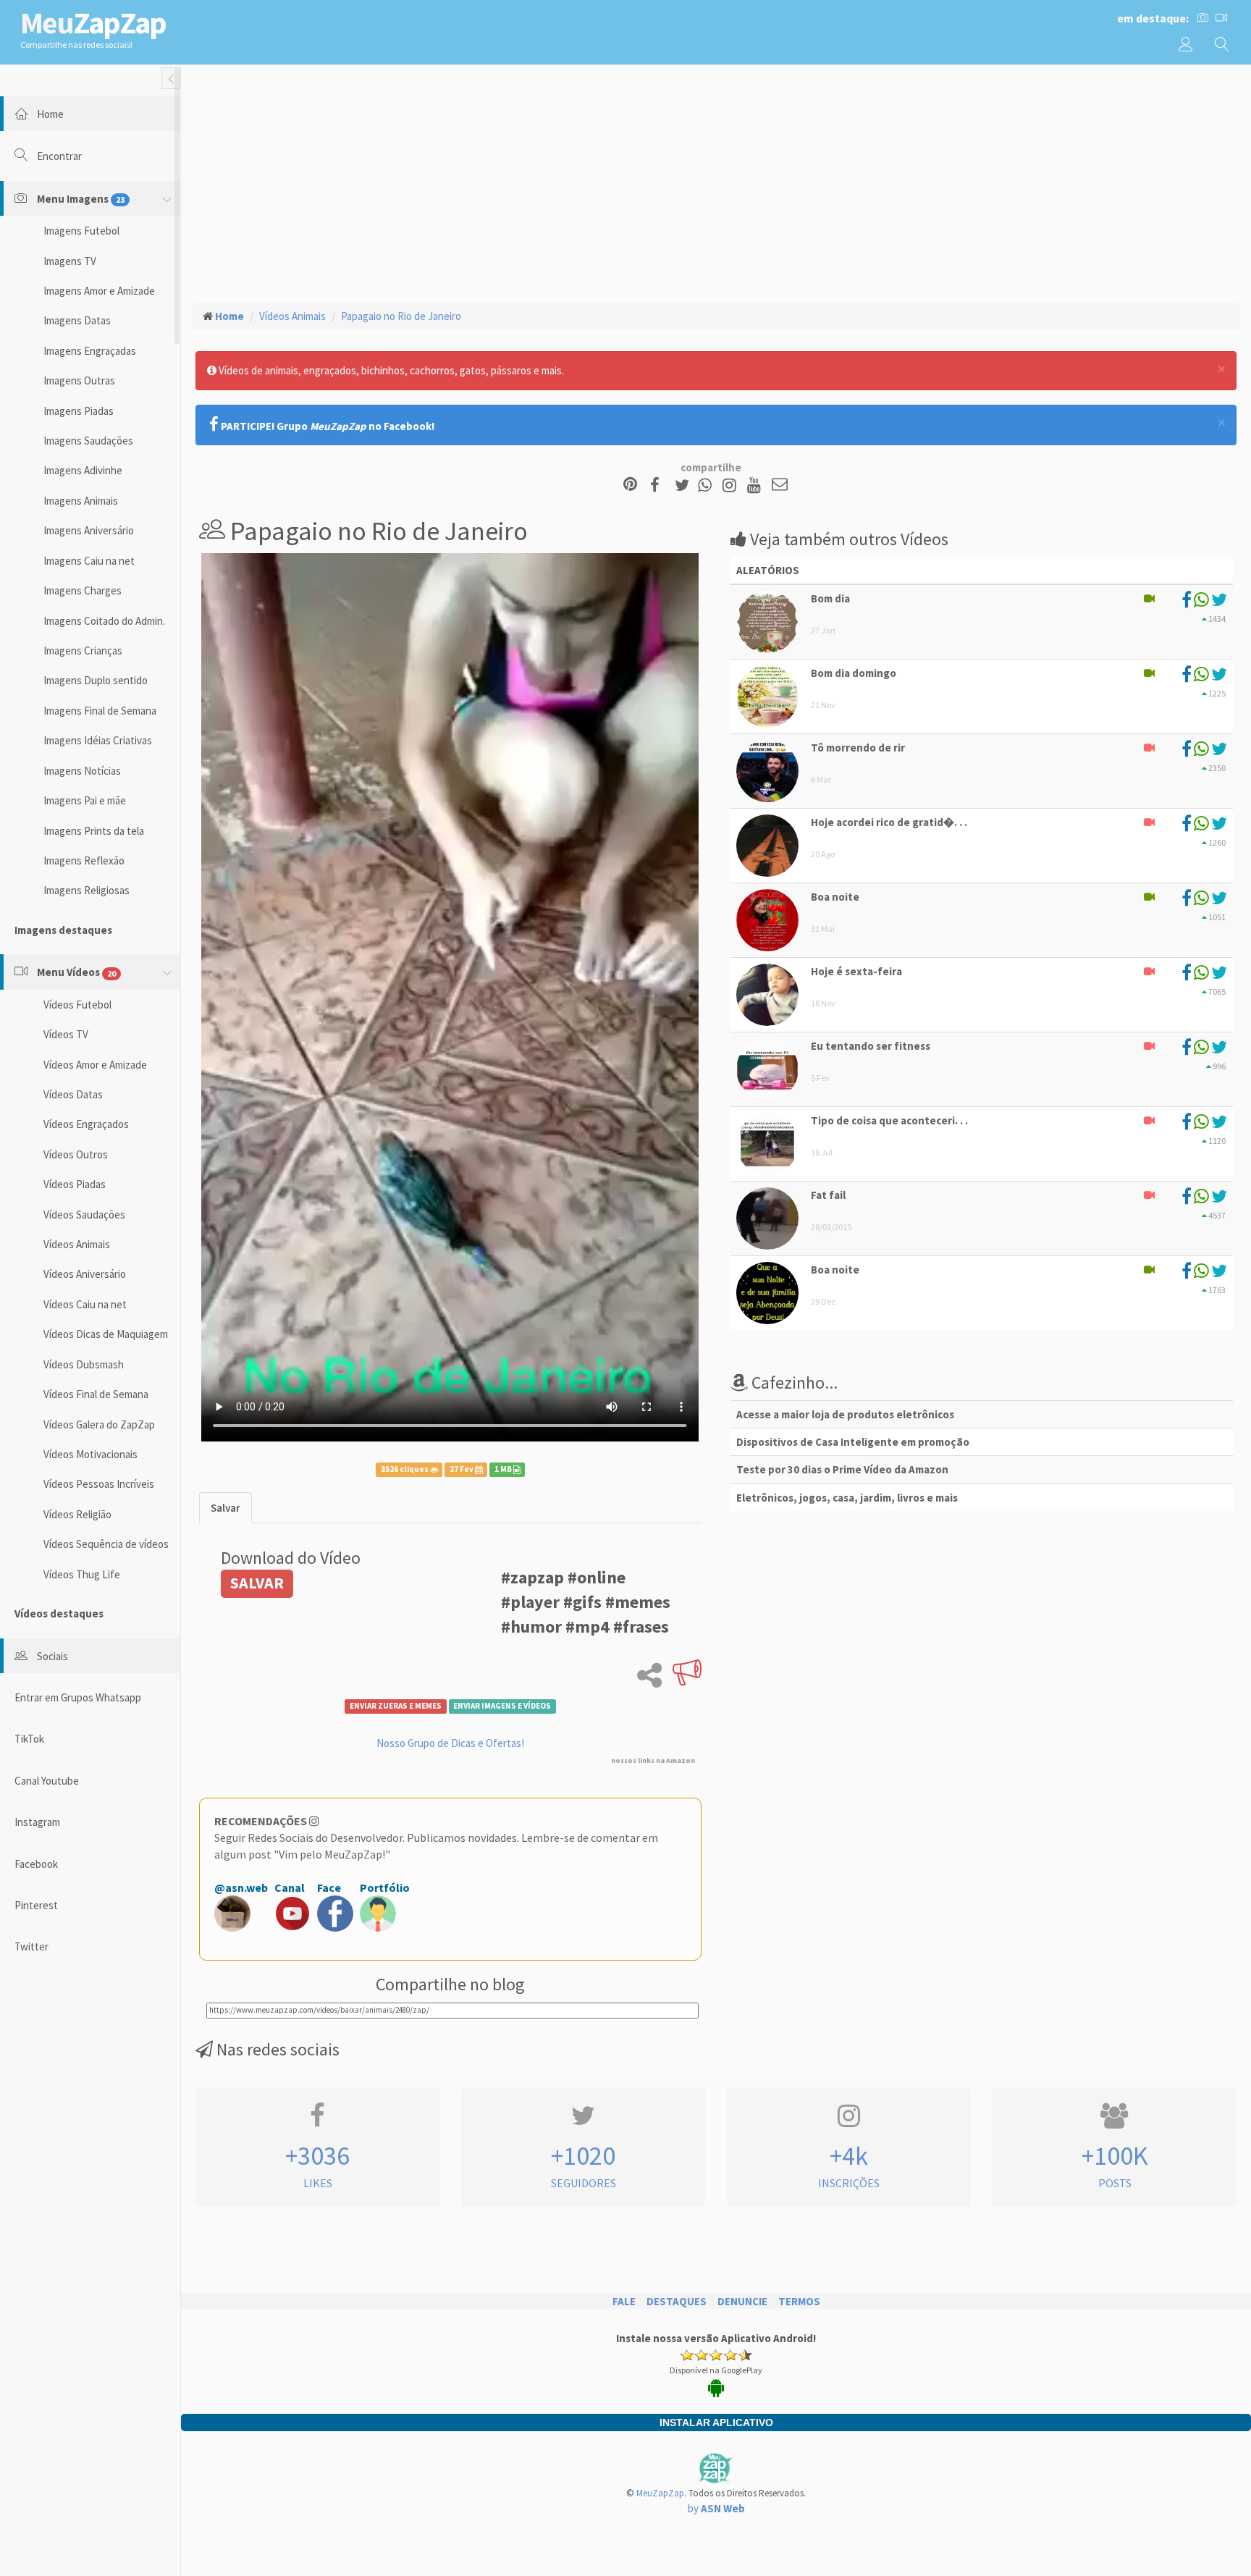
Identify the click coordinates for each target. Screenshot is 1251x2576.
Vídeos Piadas (75, 1184)
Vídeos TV (66, 1034)
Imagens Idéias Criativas (98, 740)
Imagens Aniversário (89, 530)
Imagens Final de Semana (100, 711)
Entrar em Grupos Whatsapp (78, 1697)
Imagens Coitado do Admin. (104, 621)
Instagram (37, 1822)
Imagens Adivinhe (83, 470)
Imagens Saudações (88, 441)
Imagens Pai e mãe (85, 800)
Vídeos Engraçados (86, 1124)
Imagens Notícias (82, 771)
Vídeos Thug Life (82, 1574)
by (716, 2508)
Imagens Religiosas (87, 890)
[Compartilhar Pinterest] (630, 485)
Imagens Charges (83, 590)
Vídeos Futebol (77, 1005)
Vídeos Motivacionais (90, 1454)
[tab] (226, 1508)
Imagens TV (70, 261)
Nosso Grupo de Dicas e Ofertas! (450, 1743)
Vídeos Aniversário (85, 1274)
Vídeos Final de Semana (96, 1394)
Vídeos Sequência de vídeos (106, 1544)
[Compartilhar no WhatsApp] (708, 485)
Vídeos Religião (77, 1514)
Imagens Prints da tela (94, 831)
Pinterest (36, 1905)
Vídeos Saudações (84, 1215)
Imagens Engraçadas (90, 351)
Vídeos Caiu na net (85, 1304)
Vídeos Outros (76, 1154)
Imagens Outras (79, 380)
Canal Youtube (47, 1781)
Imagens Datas (77, 320)
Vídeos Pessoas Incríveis (99, 1484)
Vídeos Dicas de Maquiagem (106, 1334)
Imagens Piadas (79, 411)
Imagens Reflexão (84, 860)
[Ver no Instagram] (732, 485)
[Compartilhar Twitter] (685, 485)
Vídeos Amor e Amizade (95, 1065)
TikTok (29, 1739)
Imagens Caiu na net (89, 561)
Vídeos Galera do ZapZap (99, 1424)
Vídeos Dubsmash (84, 1364)
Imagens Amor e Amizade (99, 291)
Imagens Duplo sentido (96, 680)
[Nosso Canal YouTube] (756, 485)
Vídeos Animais (77, 1244)
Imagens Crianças (83, 651)
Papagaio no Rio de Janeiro (401, 316)
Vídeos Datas (73, 1094)
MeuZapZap (660, 2493)
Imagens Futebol (81, 231)
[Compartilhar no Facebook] (659, 485)
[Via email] (780, 485)
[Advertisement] (716, 182)
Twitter (31, 1946)
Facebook (36, 1864)
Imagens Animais (81, 501)
